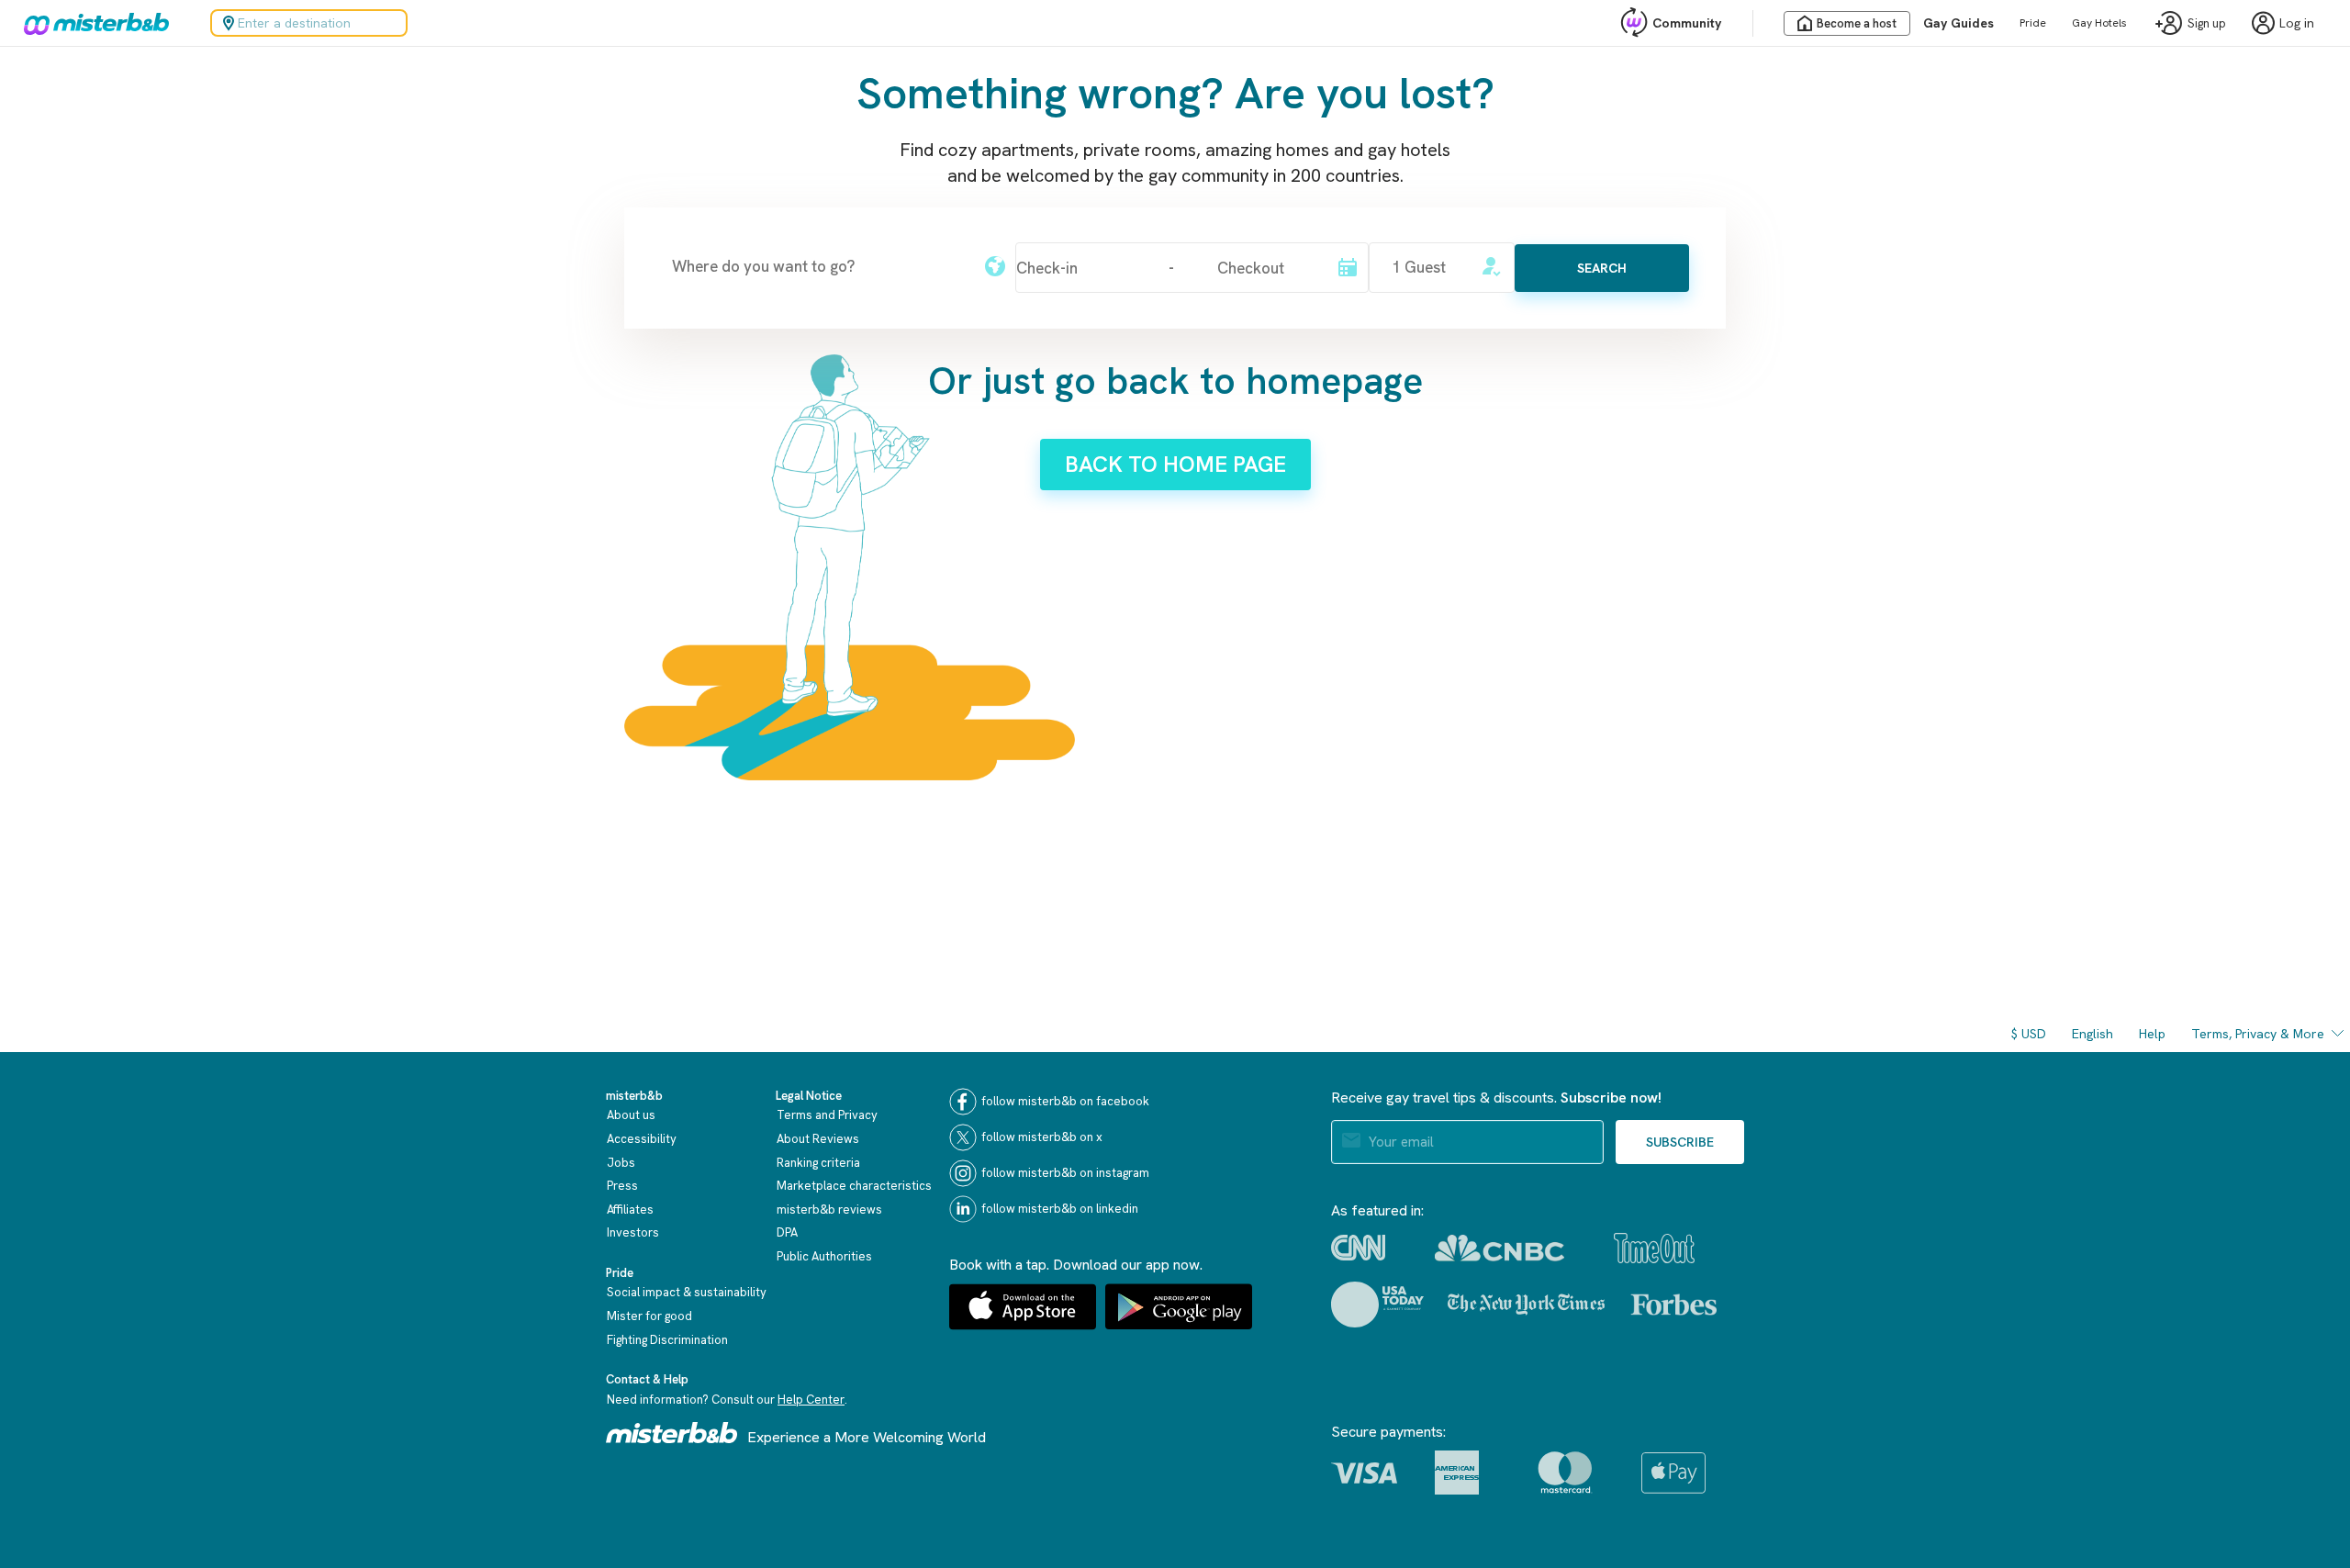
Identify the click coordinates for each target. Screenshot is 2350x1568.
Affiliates (630, 1210)
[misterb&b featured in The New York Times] (1526, 1305)
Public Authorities (824, 1256)
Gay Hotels (2099, 23)
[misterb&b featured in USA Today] (1377, 1305)
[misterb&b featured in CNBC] (1500, 1248)
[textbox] (817, 266)
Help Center (811, 1400)
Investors (633, 1232)
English (2093, 1034)
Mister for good (649, 1316)
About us (631, 1115)
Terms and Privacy (827, 1115)
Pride (2033, 23)
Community (1687, 23)
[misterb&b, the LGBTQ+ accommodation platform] (92, 23)
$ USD (2029, 1034)
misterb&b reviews (829, 1210)
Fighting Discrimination (667, 1340)
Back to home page (1175, 464)
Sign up (2207, 23)
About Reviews (818, 1139)
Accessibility (642, 1139)
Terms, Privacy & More (2258, 1034)
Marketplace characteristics (854, 1186)
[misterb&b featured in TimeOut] (1654, 1248)
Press (622, 1186)
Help (2152, 1034)
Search (1602, 268)
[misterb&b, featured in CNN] (1358, 1248)
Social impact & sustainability (687, 1292)
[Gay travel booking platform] (672, 1433)
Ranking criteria (818, 1163)
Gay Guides (1958, 23)
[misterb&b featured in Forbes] (1674, 1305)
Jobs (621, 1163)
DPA (787, 1232)
